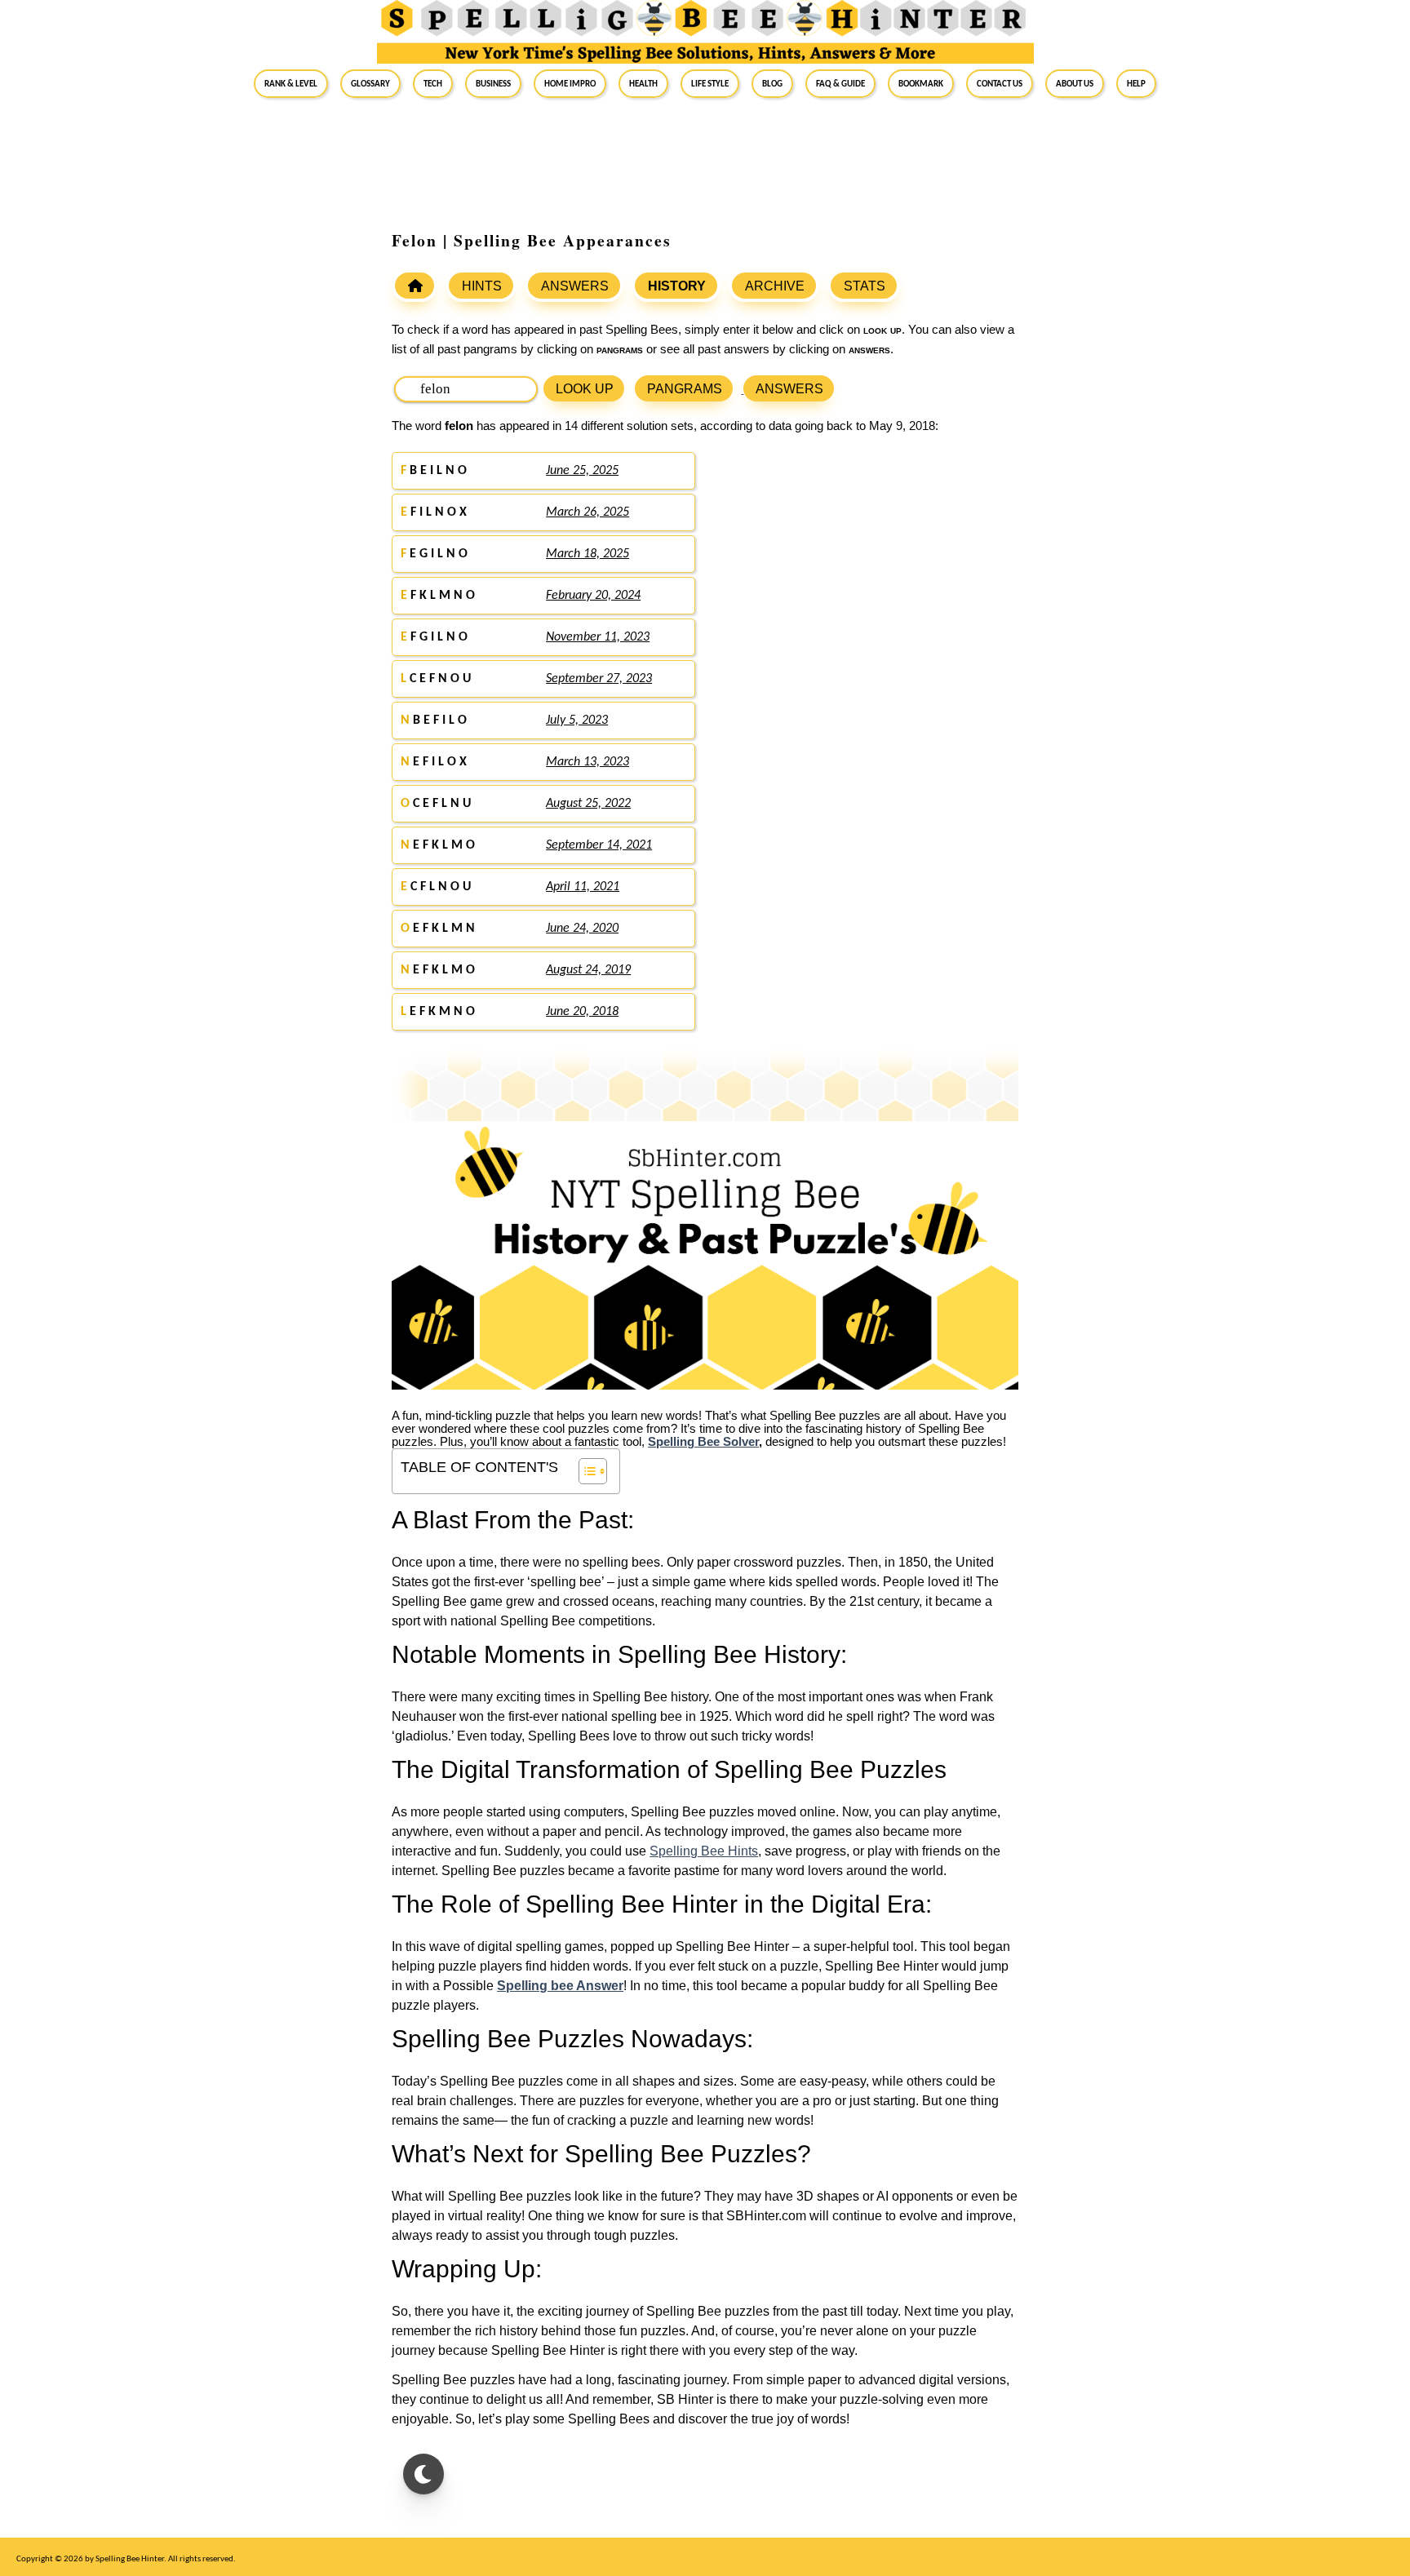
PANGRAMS (685, 389)
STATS (865, 286)
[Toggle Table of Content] (585, 1471)
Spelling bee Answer (560, 1986)
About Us (1075, 83)
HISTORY (677, 286)
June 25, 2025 (582, 471)
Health (643, 83)
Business (493, 83)
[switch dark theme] (423, 2474)
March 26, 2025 (587, 512)
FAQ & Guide (840, 83)
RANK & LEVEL (291, 83)
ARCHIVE (775, 286)
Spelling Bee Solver (703, 1442)
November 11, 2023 (598, 637)
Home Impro (570, 83)
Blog (772, 83)
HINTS (482, 286)
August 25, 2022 (588, 804)
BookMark (921, 83)
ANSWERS (575, 286)
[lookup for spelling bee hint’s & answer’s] (415, 286)
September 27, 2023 (599, 679)
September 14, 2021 (599, 845)
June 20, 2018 (582, 1012)
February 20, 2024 (593, 596)
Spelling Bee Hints (704, 1851)
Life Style (710, 83)
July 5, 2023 (577, 720)
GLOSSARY (370, 83)
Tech (433, 83)
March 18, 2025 (587, 554)
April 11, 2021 (583, 887)
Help (1136, 83)
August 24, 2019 (588, 970)
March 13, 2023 (587, 762)
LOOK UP (585, 389)
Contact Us (1000, 83)
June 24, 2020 (582, 929)
